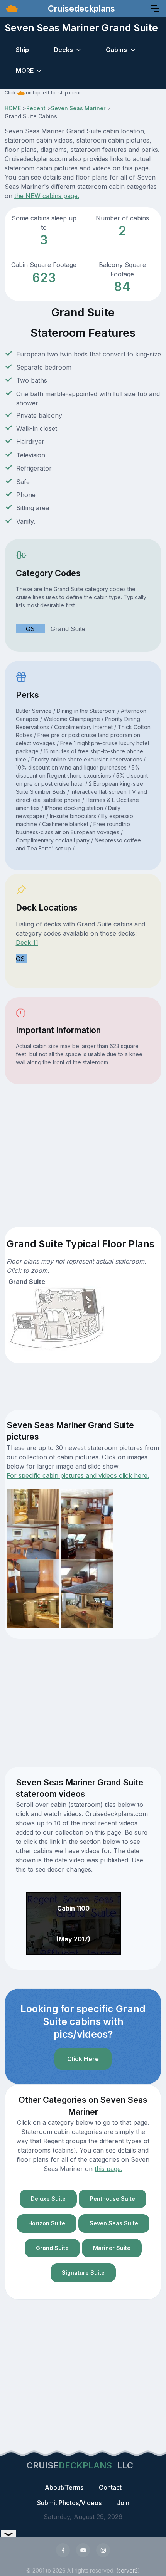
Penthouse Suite (113, 2199)
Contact (110, 2487)
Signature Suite (83, 2273)
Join (123, 2503)
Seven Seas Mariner (78, 108)
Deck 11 (27, 943)
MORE (25, 71)
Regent (36, 108)
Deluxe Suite (48, 2199)
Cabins (116, 50)
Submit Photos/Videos (69, 2503)
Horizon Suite (47, 2223)
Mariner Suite (112, 2248)
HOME (13, 108)
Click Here (83, 2059)
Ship (22, 50)
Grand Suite (52, 2248)
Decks (63, 50)
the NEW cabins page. (47, 196)
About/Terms (64, 2487)
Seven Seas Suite (114, 2223)
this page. (108, 2169)
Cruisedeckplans (80, 8)
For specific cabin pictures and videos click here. (78, 1475)
